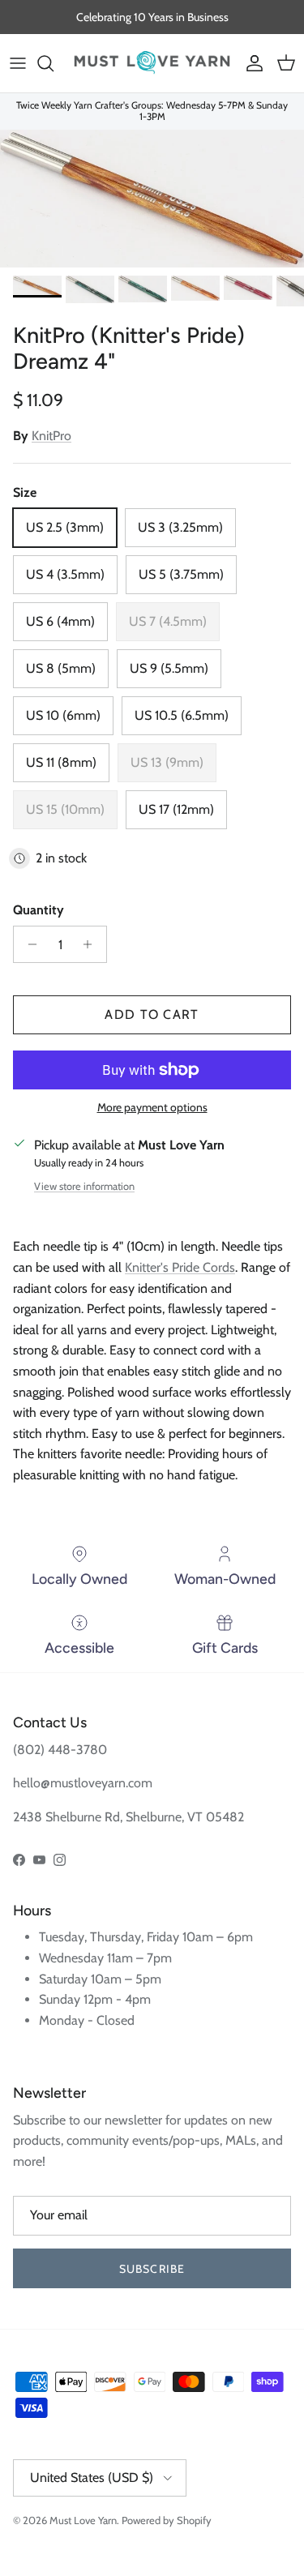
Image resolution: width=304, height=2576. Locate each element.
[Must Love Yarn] (152, 63)
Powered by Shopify (167, 2520)
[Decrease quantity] (28, 944)
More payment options (152, 1108)
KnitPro (51, 436)
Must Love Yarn (83, 2520)
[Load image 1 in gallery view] (152, 199)
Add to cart (152, 1014)
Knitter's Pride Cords (180, 1267)
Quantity (39, 910)
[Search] (54, 63)
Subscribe (152, 2269)
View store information (84, 1186)
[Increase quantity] (92, 944)
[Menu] (18, 63)
